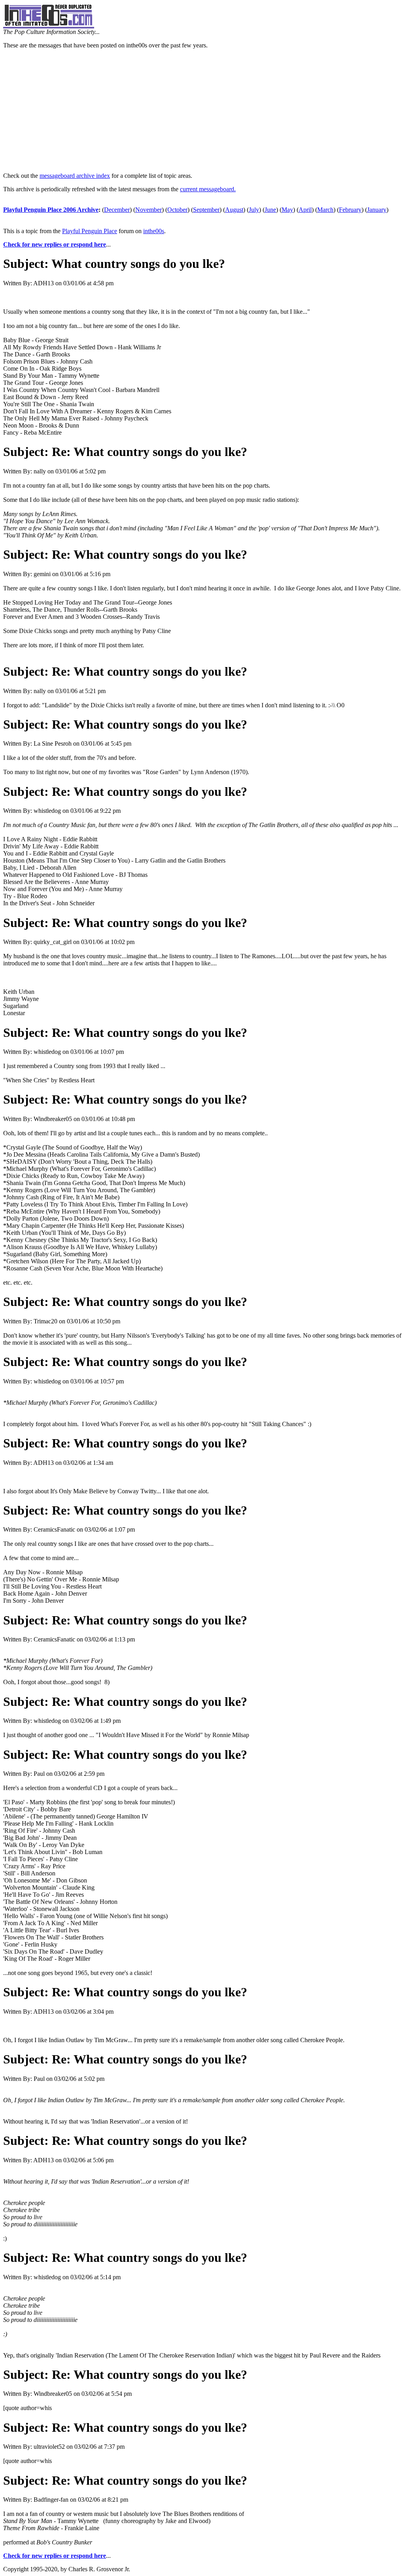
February (350, 210)
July (254, 210)
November (149, 210)
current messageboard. (208, 189)
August (234, 210)
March (325, 210)
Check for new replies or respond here (55, 244)
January (377, 210)
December (117, 210)
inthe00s (154, 231)
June (270, 210)
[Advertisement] (202, 111)
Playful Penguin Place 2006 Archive (51, 210)
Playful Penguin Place (90, 231)
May (287, 210)
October (177, 210)
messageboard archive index (75, 176)
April (305, 210)
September (206, 210)
